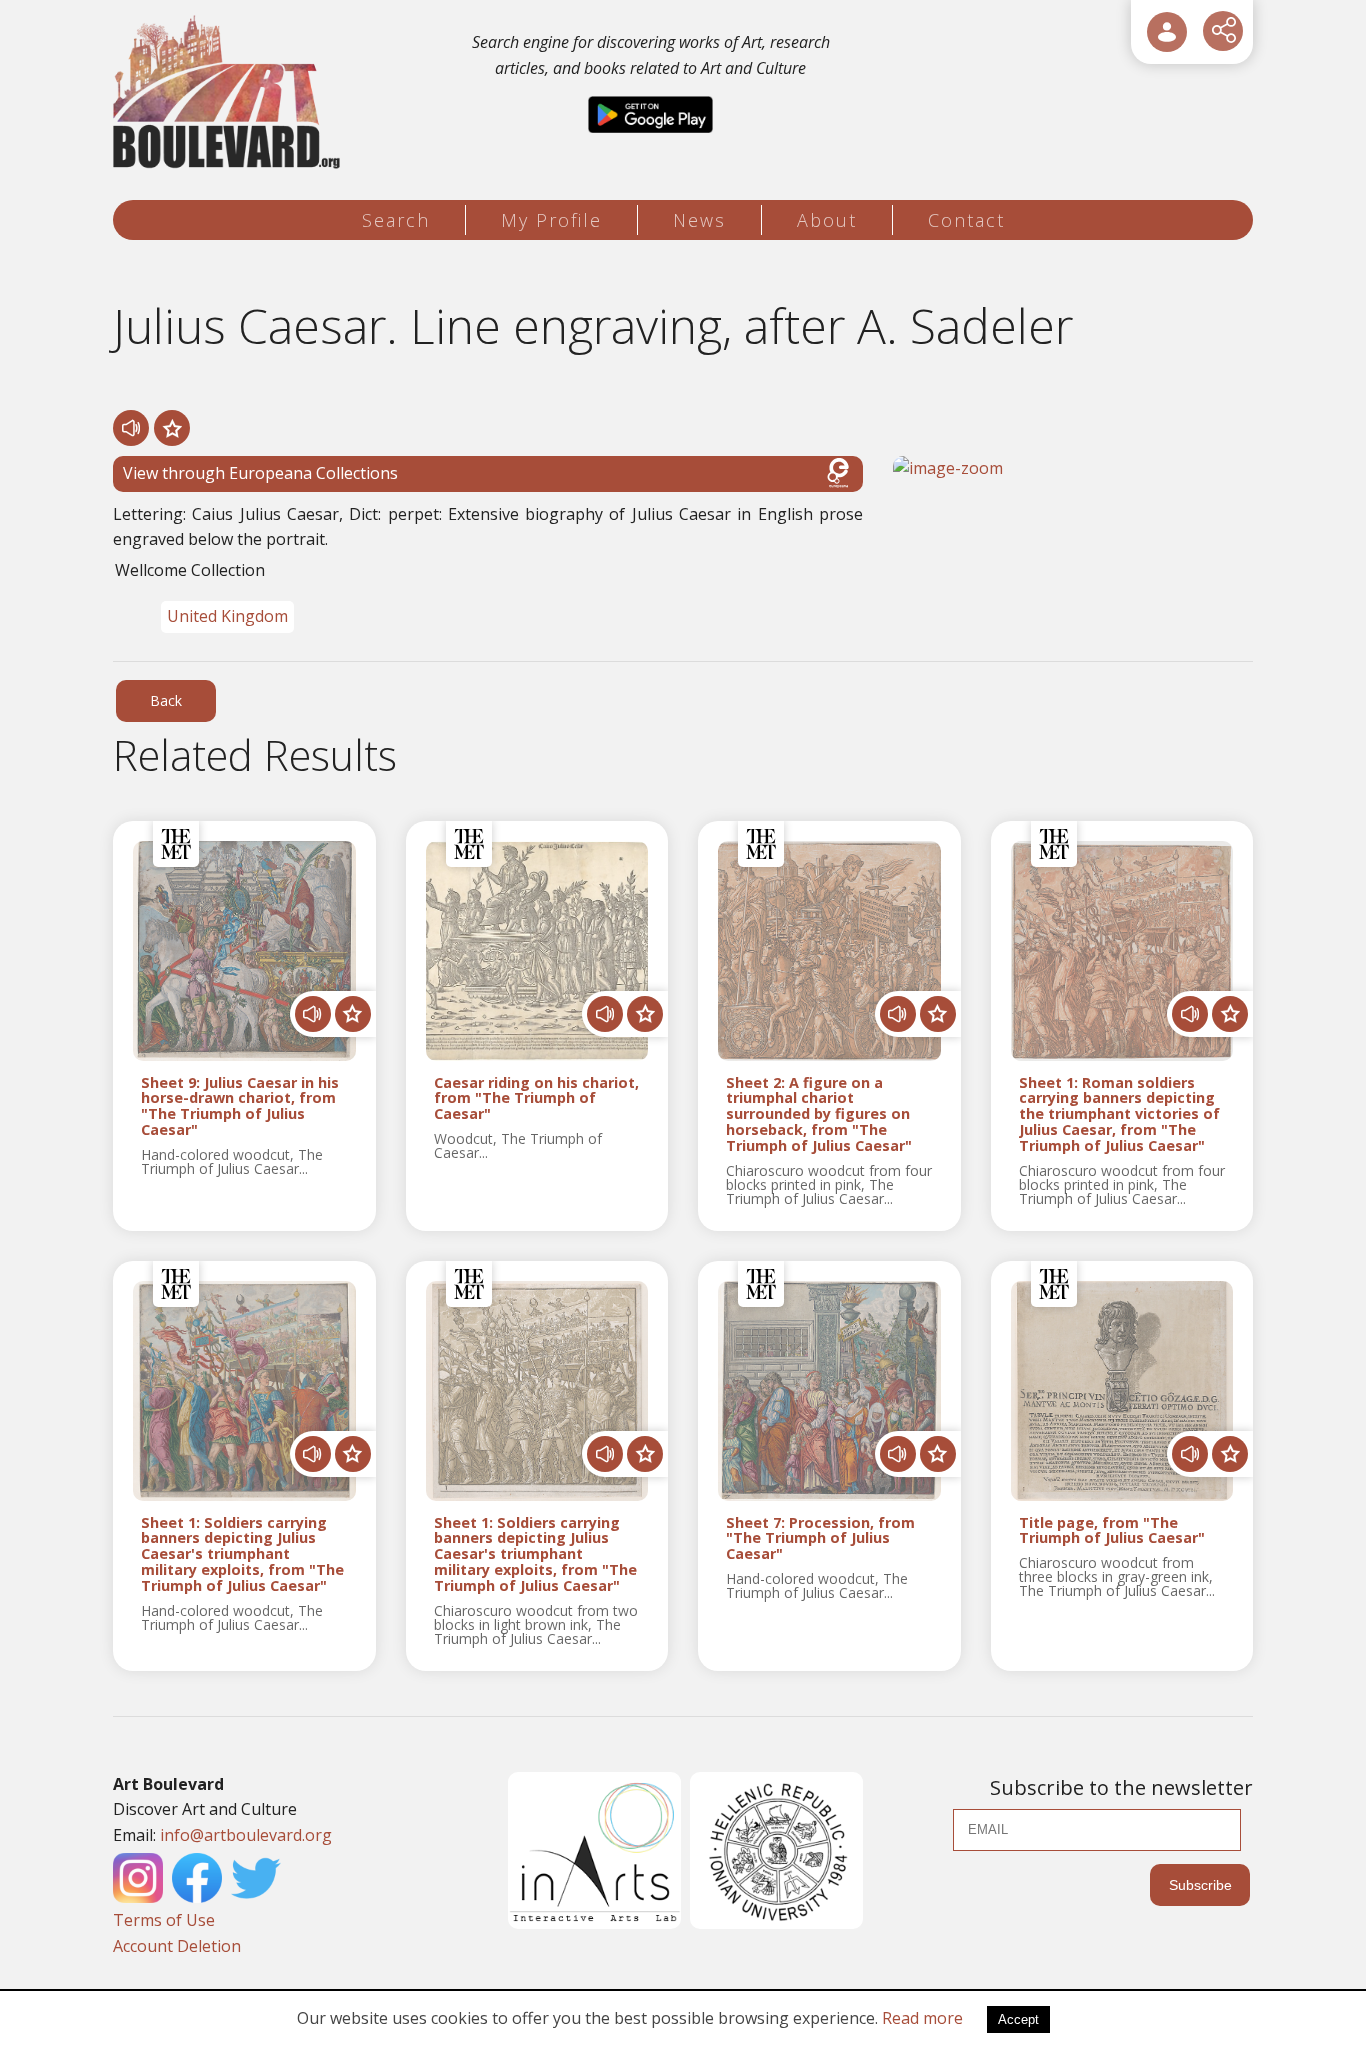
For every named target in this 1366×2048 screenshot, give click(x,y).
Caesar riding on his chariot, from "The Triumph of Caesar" (536, 1099)
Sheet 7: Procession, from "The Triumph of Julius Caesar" (820, 1539)
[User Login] (1167, 32)
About (827, 220)
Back (166, 700)
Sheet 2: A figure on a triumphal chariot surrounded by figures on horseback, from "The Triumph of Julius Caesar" (819, 1114)
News (699, 220)
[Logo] (229, 92)
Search (396, 220)
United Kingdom (227, 616)
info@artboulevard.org (246, 1835)
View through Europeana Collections (260, 473)
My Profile (551, 220)
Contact (966, 220)
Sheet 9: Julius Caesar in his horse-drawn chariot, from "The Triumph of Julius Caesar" (240, 1106)
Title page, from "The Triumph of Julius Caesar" (1112, 1531)
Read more (922, 2018)
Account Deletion (177, 1946)
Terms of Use (164, 1920)
